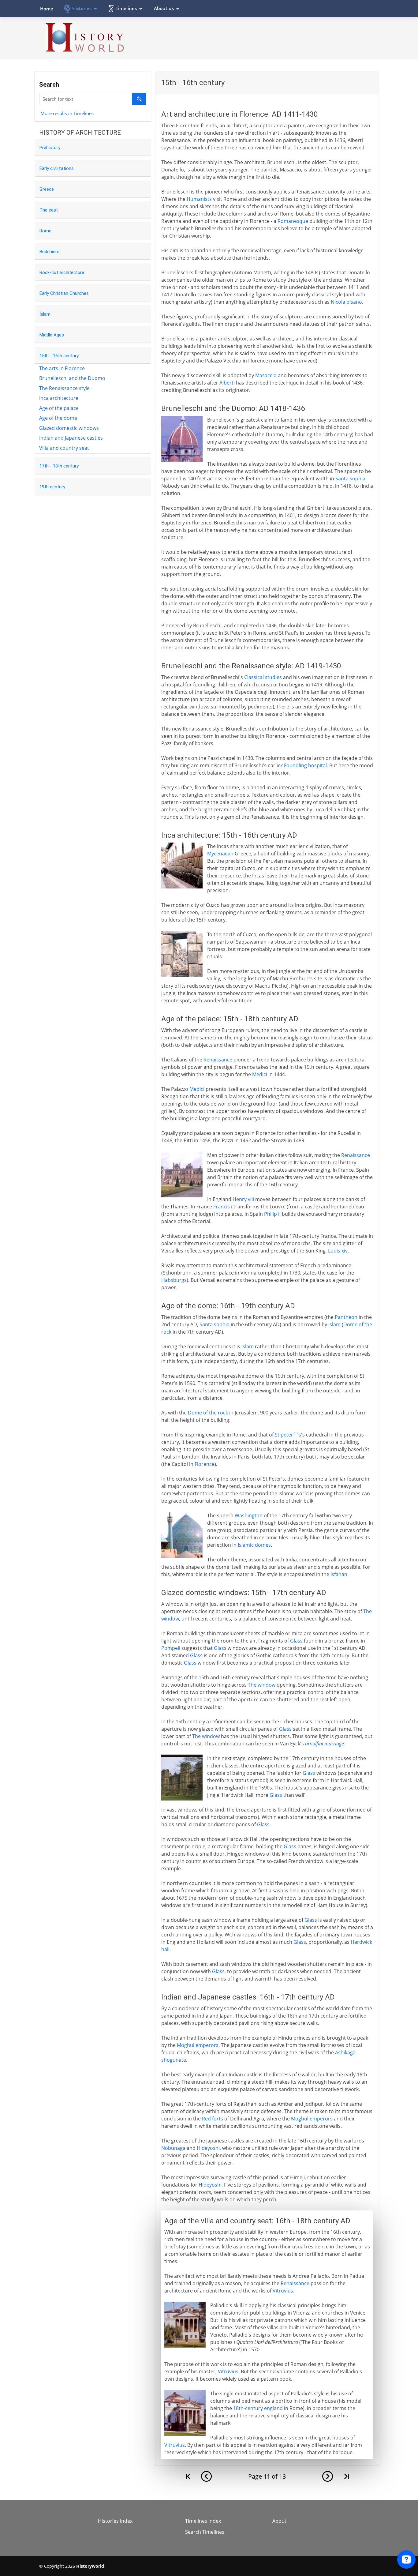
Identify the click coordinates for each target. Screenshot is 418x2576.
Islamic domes (254, 1545)
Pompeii (171, 1648)
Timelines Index (203, 2521)
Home (47, 9)
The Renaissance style (64, 388)
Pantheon (346, 1317)
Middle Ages (52, 335)
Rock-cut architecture (62, 272)
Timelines (126, 8)
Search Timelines (205, 2532)
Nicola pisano (346, 302)
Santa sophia (350, 479)
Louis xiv (338, 1251)
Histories (82, 8)
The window (262, 1685)
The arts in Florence (62, 368)
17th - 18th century (59, 466)
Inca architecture (59, 398)
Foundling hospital (305, 765)
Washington (249, 1515)
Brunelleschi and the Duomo (72, 378)
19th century (52, 487)
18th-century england (258, 2408)
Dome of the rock (208, 1413)
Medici (260, 1074)
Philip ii (272, 1214)
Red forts (213, 2119)
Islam (45, 314)
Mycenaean (220, 854)
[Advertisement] (267, 38)
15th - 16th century (59, 356)
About (279, 2521)
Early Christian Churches (64, 293)
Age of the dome (58, 418)
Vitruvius (283, 2291)
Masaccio (266, 375)
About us (164, 8)
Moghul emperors (198, 2045)
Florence (205, 1464)
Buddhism (49, 252)
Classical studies (263, 677)
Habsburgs (174, 1280)
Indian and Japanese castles (71, 438)
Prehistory (50, 148)
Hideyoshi (208, 2148)
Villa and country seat (64, 448)
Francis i (223, 1207)
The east (49, 210)
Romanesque (293, 221)
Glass (296, 1641)
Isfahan (339, 1574)
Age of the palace (59, 408)
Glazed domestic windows (69, 428)
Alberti (227, 383)
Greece (47, 189)
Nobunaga (173, 2148)
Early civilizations (57, 168)
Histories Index (115, 2521)
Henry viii (243, 1199)
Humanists (199, 199)
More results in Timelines (67, 113)
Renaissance (218, 1060)
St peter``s (288, 1435)
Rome (45, 231)
